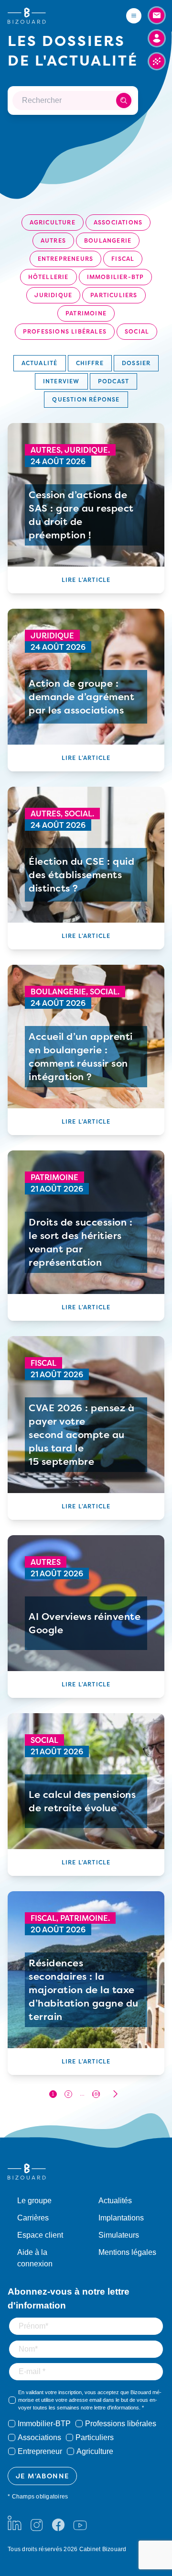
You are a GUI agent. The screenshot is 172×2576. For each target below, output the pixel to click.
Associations (118, 222)
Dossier (136, 363)
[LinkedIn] (15, 2523)
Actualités (115, 2201)
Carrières (33, 2218)
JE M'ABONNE (42, 2476)
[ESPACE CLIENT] (157, 38)
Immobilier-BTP (116, 277)
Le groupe (34, 2201)
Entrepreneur (40, 2451)
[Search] (124, 100)
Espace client (40, 2235)
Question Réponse (86, 399)
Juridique (53, 295)
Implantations (121, 2218)
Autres (53, 240)
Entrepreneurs (66, 259)
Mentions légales (127, 2252)
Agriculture (53, 222)
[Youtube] (80, 2523)
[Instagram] (36, 2523)
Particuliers (114, 295)
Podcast (113, 381)
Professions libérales (65, 331)
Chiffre (90, 363)
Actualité (40, 363)
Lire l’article (86, 580)
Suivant (115, 2094)
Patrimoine (86, 313)
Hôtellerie (48, 277)
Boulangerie (108, 240)
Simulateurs (119, 2235)
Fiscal (123, 259)
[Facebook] (58, 2523)
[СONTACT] (157, 15)
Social (137, 331)
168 (96, 2094)
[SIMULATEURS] (157, 61)
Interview (61, 381)
